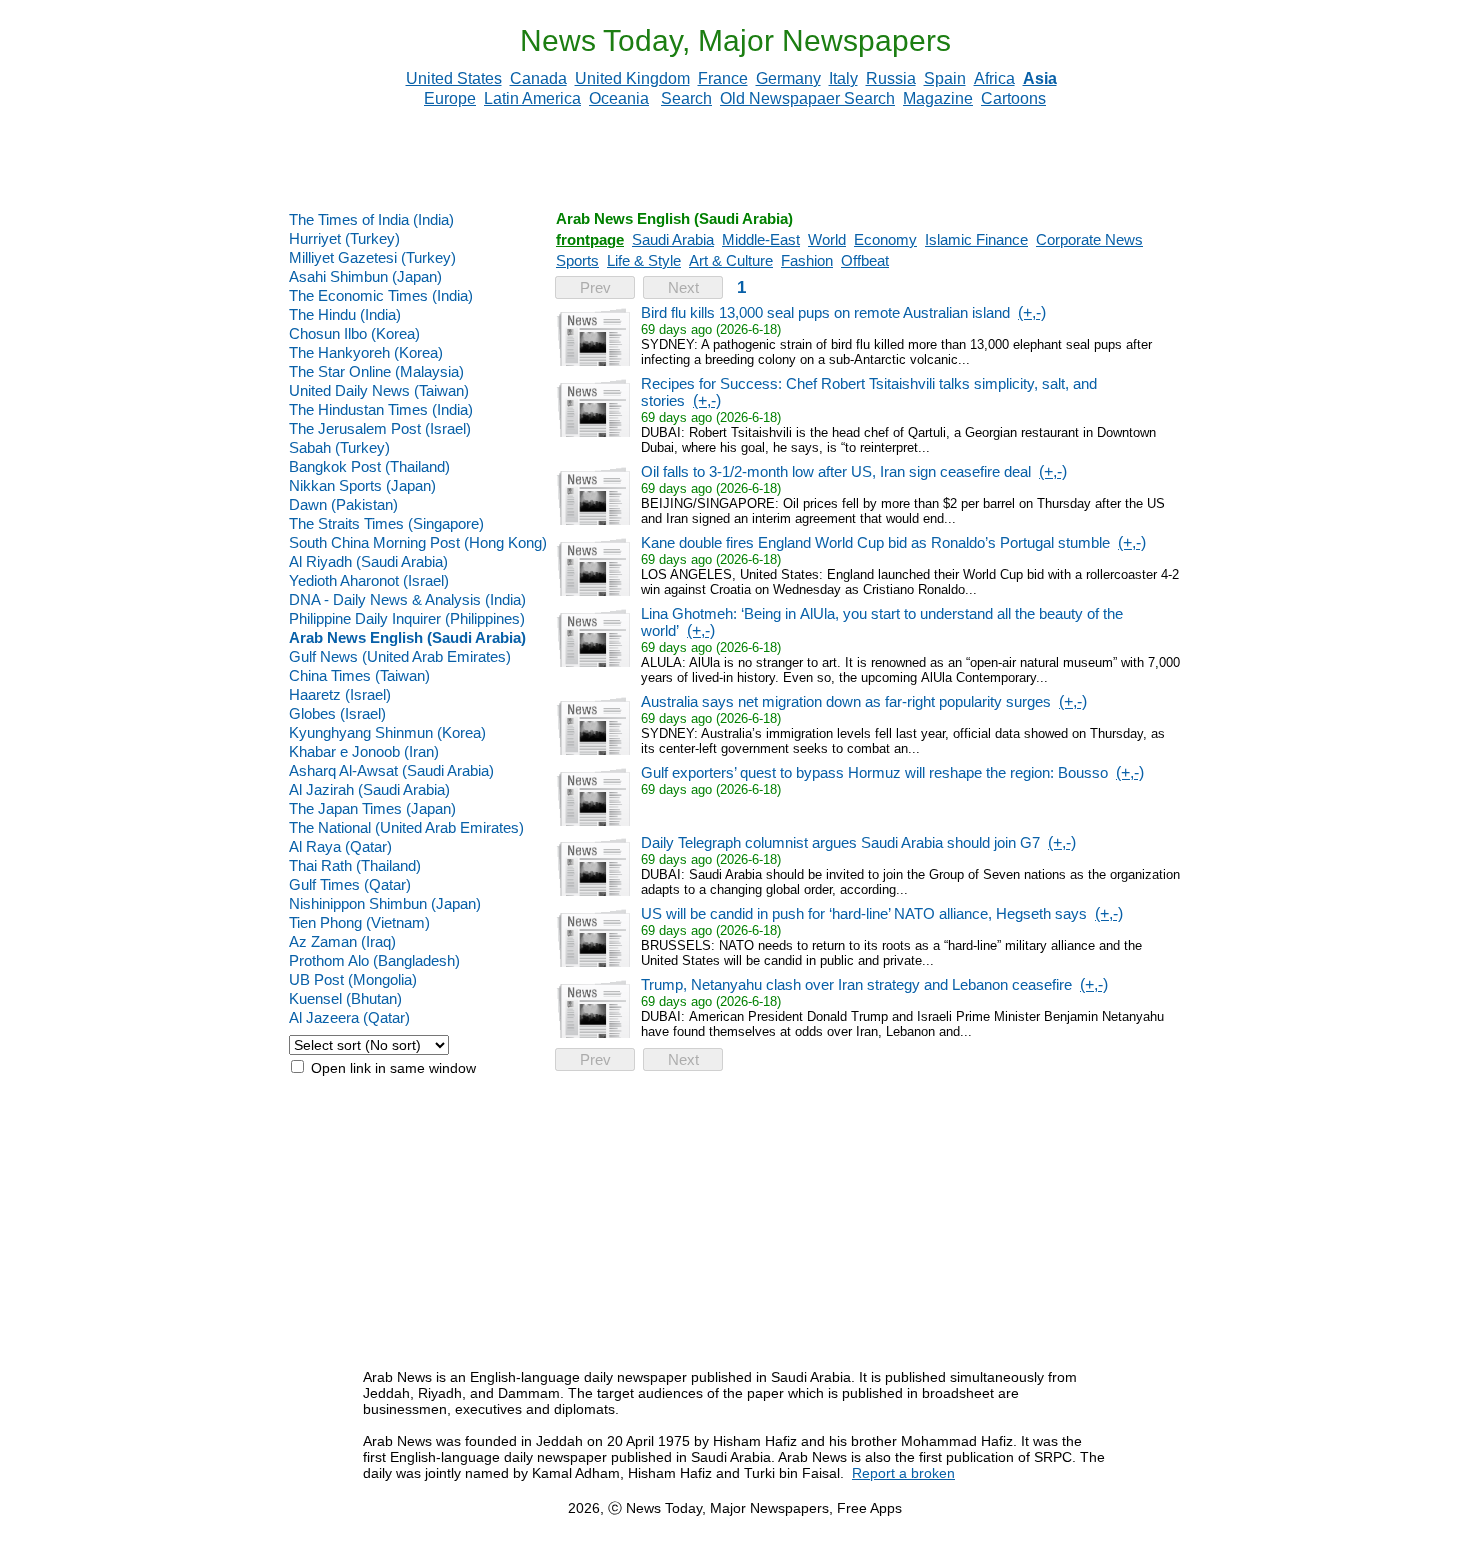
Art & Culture (731, 260)
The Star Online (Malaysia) (376, 371)
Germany (788, 78)
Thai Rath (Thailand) (355, 865)
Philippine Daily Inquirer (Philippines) (407, 618)
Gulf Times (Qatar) (350, 884)
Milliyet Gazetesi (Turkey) (372, 257)
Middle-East (761, 239)
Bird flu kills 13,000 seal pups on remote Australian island (825, 312)
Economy (885, 239)
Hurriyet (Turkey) (344, 238)
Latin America (532, 98)
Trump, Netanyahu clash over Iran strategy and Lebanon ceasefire (856, 984)
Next (683, 287)
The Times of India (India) (371, 219)
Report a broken (903, 1473)
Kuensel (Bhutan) (345, 998)
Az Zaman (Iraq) (342, 941)
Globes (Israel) (337, 713)
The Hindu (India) (345, 314)
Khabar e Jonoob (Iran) (364, 751)
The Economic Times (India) (381, 295)
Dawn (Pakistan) (343, 504)
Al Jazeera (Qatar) (349, 1017)
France (723, 78)
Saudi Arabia (673, 239)
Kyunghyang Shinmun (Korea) (387, 732)
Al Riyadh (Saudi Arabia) (368, 561)
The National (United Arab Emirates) (406, 827)
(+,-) (1032, 312)
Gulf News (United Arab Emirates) (400, 656)
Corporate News (1089, 239)
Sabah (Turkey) (339, 447)
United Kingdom (632, 78)
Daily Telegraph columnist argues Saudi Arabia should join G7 (840, 842)
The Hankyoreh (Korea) (366, 352)
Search (686, 98)
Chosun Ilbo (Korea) (354, 333)
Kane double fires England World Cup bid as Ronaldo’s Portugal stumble (875, 542)
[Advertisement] (735, 159)
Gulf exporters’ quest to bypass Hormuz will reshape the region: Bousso (874, 772)
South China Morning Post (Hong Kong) (418, 542)
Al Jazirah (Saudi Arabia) (369, 789)
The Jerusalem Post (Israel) (380, 428)
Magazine (938, 98)
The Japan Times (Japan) (372, 808)
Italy (843, 78)
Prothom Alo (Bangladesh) (374, 960)
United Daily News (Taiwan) (379, 390)
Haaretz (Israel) (340, 694)
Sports (577, 260)
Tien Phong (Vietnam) (359, 922)
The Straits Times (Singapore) (386, 523)
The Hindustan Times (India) (381, 409)
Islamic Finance (976, 239)
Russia (891, 78)
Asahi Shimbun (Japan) (365, 276)
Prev (595, 287)
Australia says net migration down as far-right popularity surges (846, 701)
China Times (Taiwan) (359, 675)
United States (454, 78)
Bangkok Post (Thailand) (369, 466)
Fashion (807, 260)
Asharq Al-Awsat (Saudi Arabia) (391, 770)
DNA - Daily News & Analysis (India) (407, 599)
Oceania (619, 98)
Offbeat (865, 260)
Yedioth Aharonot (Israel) (369, 580)
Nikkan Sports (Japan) (362, 485)
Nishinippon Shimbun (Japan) (385, 903)
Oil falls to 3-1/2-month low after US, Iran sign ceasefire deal (836, 471)
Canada (538, 78)
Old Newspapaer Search (807, 98)
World (827, 239)
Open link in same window (391, 1068)
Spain (945, 78)
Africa (994, 78)
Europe (450, 98)
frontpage (590, 239)
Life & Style (644, 260)
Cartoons (1013, 98)
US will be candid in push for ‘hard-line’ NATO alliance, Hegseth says (864, 913)
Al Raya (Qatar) (340, 846)
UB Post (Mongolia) (353, 979)
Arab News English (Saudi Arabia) (407, 637)
